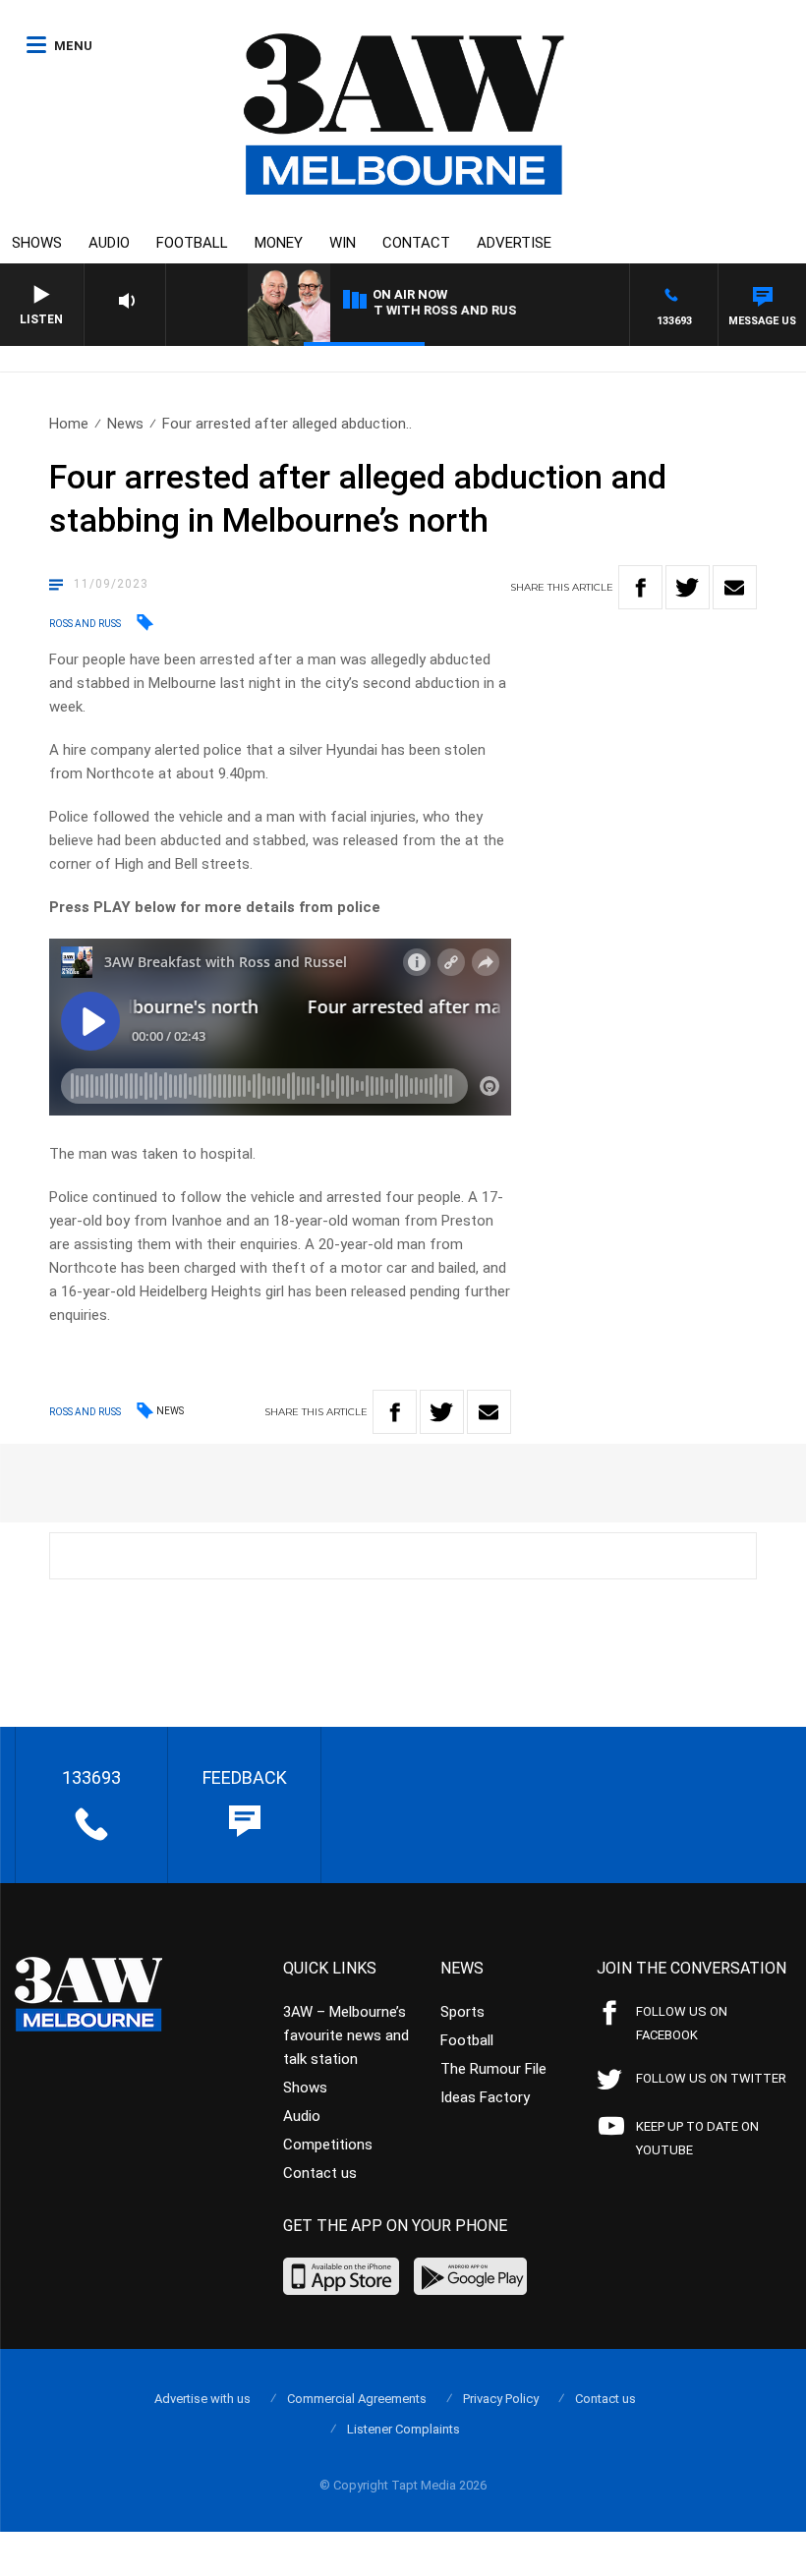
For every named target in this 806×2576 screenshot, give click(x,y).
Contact (416, 243)
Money (279, 243)
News (125, 424)
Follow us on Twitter (711, 2078)
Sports (462, 2012)
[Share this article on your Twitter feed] (688, 587)
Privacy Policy (501, 2399)
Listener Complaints (403, 2429)
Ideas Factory (485, 2097)
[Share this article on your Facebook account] (640, 587)
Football (192, 243)
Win (343, 243)
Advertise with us (202, 2399)
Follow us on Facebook (682, 2023)
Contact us (320, 2173)
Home (69, 424)
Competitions (328, 2145)
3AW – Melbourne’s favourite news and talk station (346, 2035)
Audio (109, 243)
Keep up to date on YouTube (697, 2138)
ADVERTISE (514, 243)
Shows (37, 243)
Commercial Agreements (357, 2399)
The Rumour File (493, 2069)
